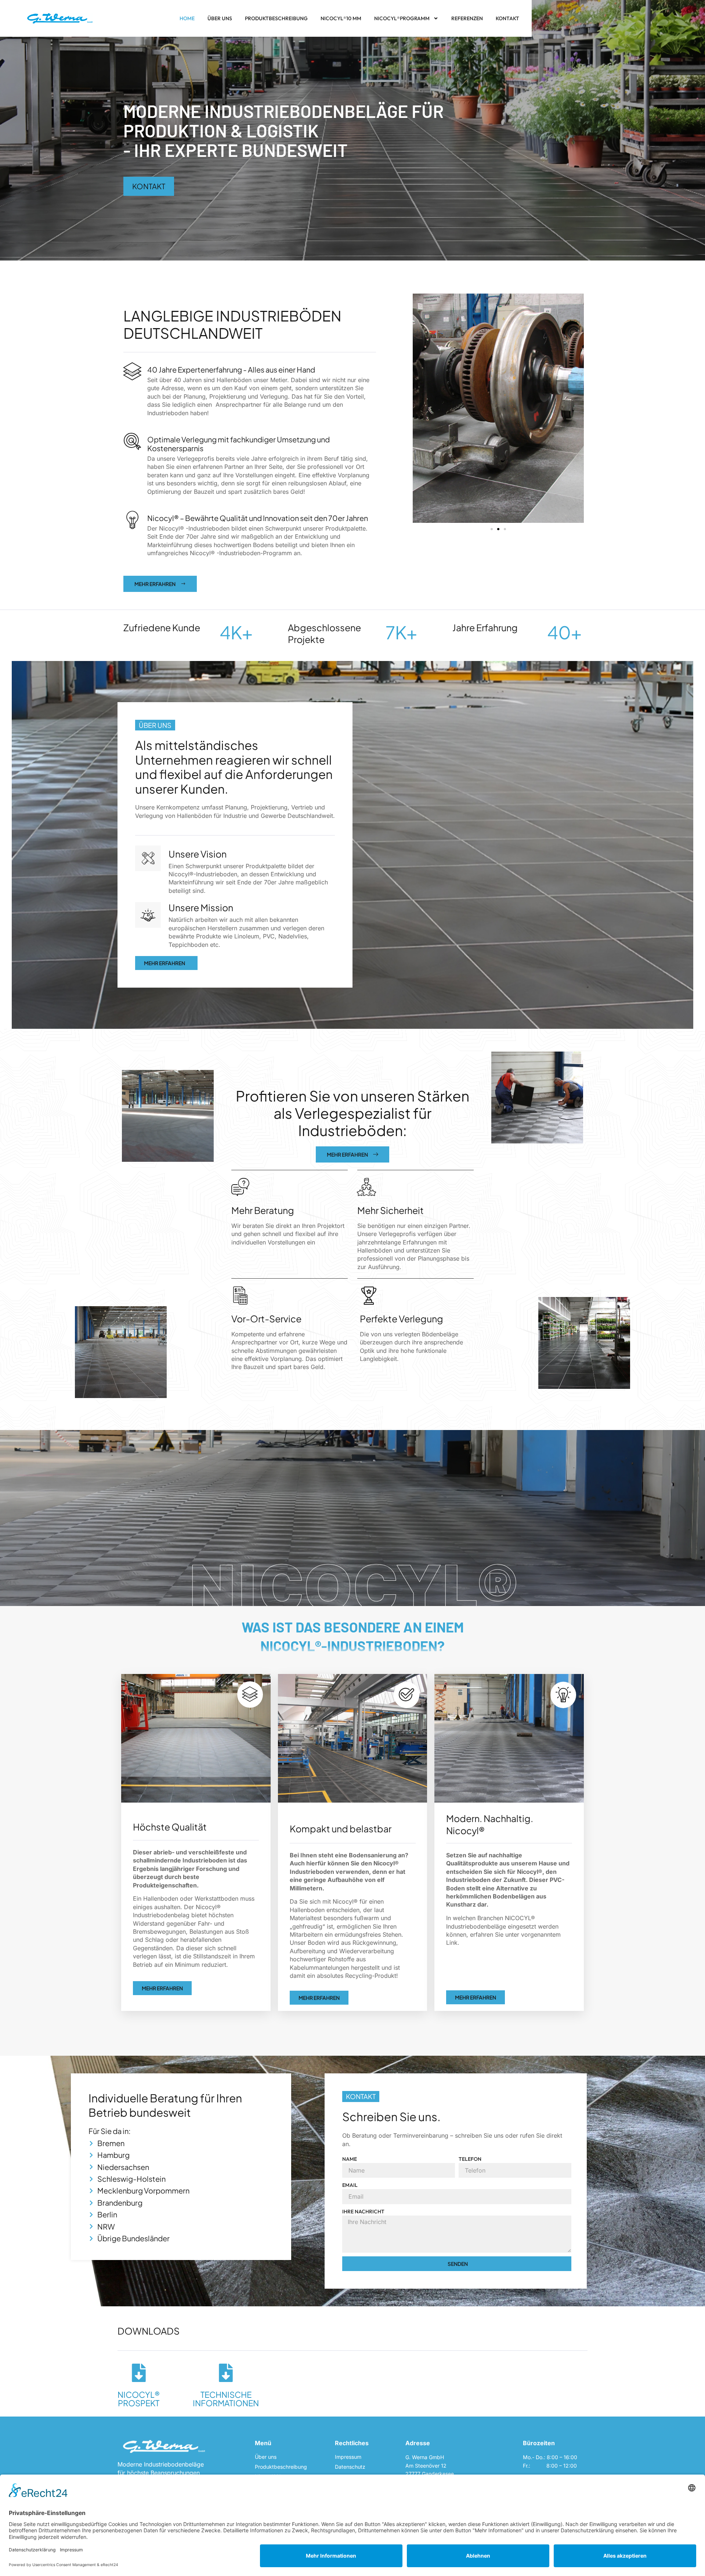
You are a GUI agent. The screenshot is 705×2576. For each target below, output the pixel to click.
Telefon (470, 2159)
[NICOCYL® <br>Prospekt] (139, 2373)
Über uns (220, 18)
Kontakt (507, 18)
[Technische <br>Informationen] (226, 2373)
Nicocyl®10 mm (341, 18)
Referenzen (467, 18)
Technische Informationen (226, 2399)
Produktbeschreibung (276, 18)
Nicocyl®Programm (402, 18)
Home (187, 18)
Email (350, 2185)
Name (350, 2159)
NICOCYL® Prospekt (139, 2399)
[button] (492, 529)
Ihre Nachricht (363, 2212)
